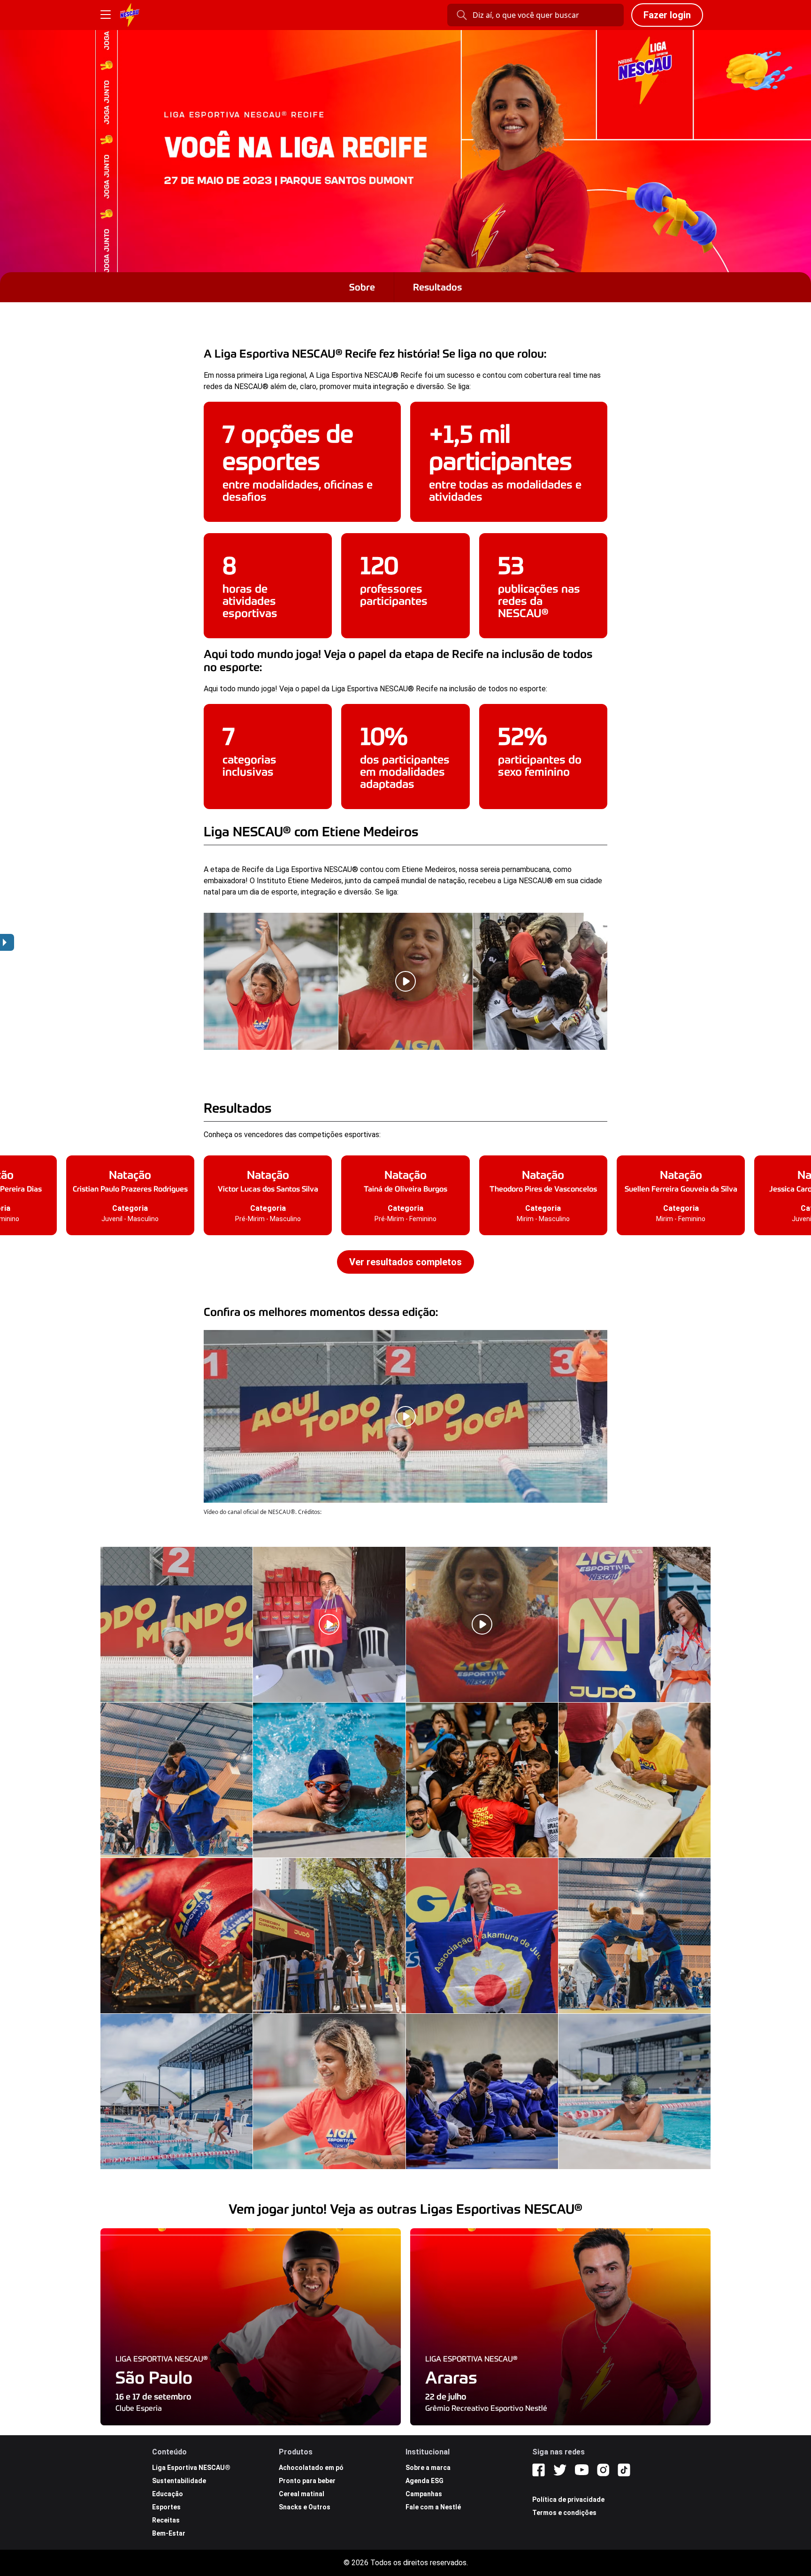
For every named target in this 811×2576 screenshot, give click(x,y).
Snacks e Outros (305, 2507)
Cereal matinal (302, 2494)
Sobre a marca (428, 2468)
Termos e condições (564, 2513)
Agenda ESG (425, 2481)
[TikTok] (624, 2470)
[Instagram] (603, 2470)
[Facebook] (539, 2470)
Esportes (166, 2507)
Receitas (166, 2520)
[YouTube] (582, 2470)
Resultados (437, 287)
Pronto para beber (307, 2481)
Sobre (362, 287)
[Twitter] (560, 2470)
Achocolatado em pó (311, 2468)
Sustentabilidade (179, 2481)
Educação (168, 2494)
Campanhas (424, 2494)
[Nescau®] (130, 15)
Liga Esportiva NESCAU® (191, 2468)
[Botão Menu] (106, 15)
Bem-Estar (169, 2533)
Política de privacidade (568, 2500)
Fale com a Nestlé (433, 2507)
